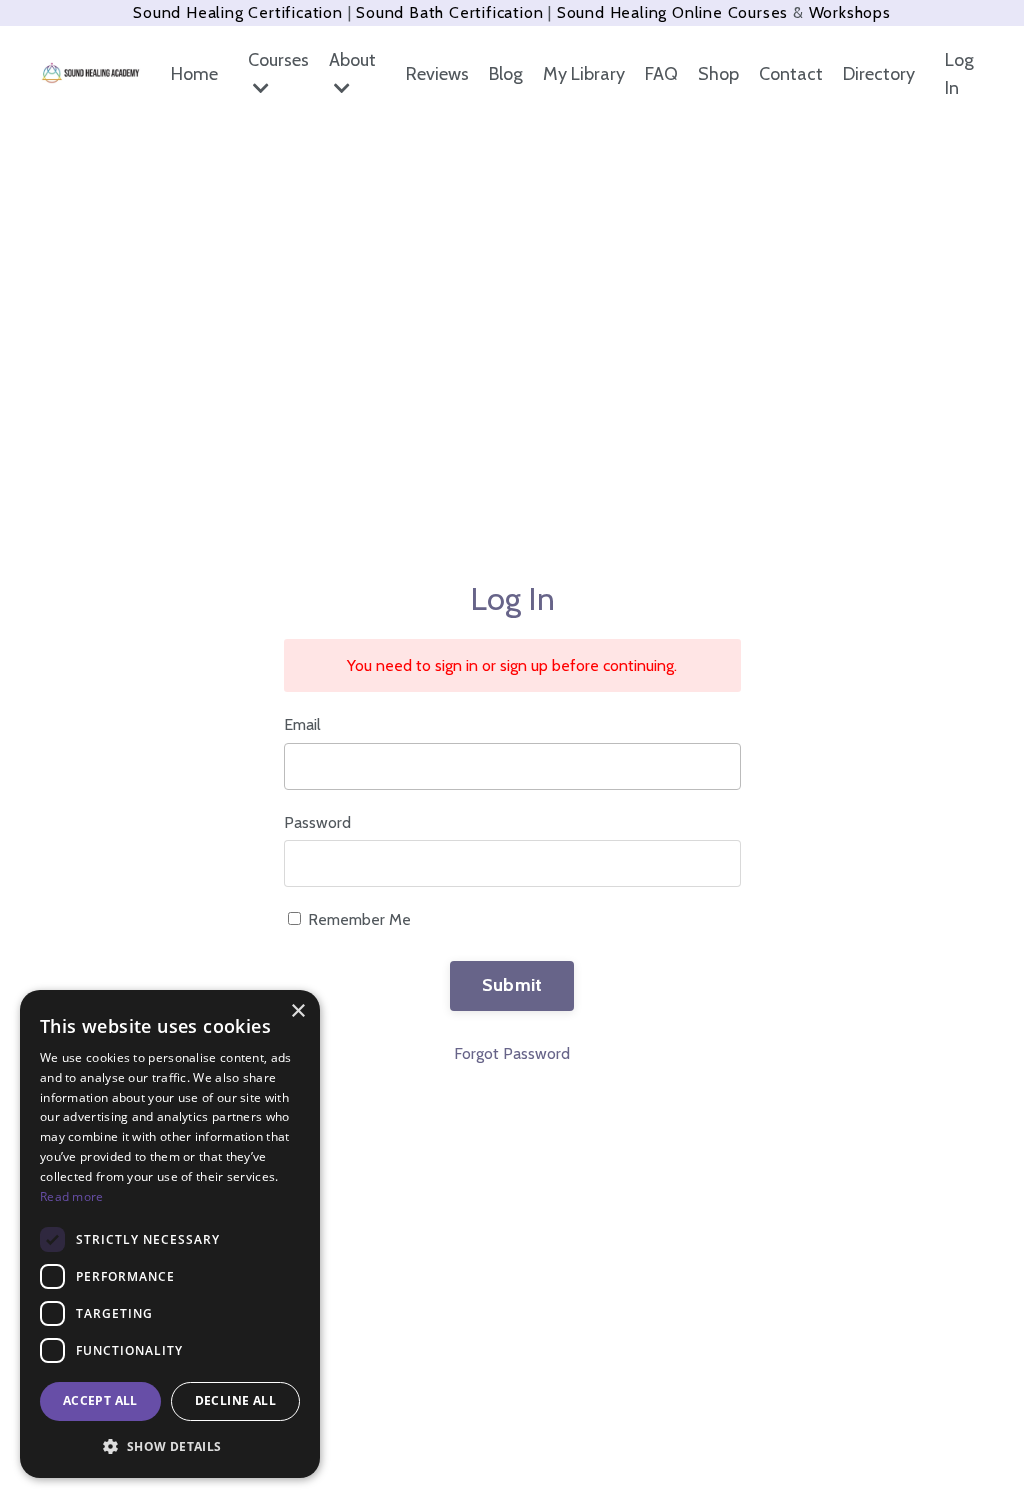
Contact (791, 74)
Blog (506, 74)
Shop (718, 74)
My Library (584, 74)
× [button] (297, 1011)
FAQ (661, 74)
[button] (170, 1446)
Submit (512, 985)
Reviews (437, 74)
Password (317, 822)
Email (302, 724)
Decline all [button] (235, 1400)
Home (194, 74)
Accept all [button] (100, 1400)
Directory (879, 74)
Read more (72, 1196)
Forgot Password (512, 1053)
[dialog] (170, 1234)
